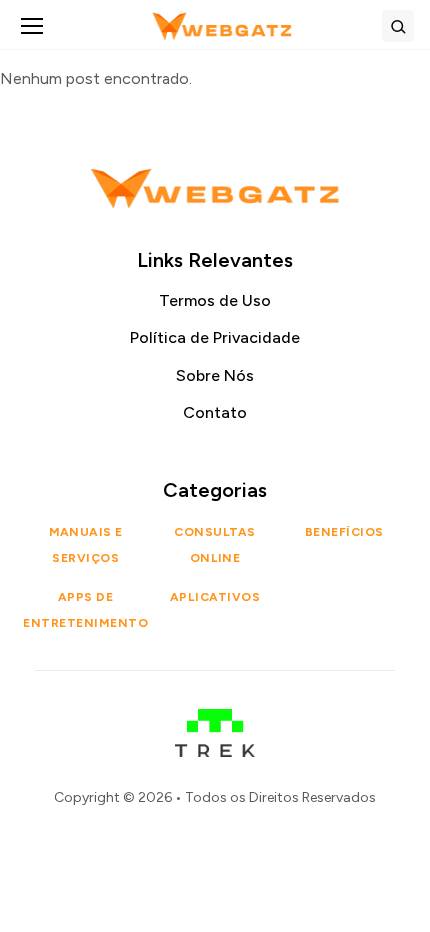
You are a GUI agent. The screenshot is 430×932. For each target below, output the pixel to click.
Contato (215, 412)
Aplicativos (215, 597)
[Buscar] (398, 26)
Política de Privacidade (215, 337)
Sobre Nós (215, 375)
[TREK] (215, 723)
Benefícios (344, 532)
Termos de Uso (215, 300)
